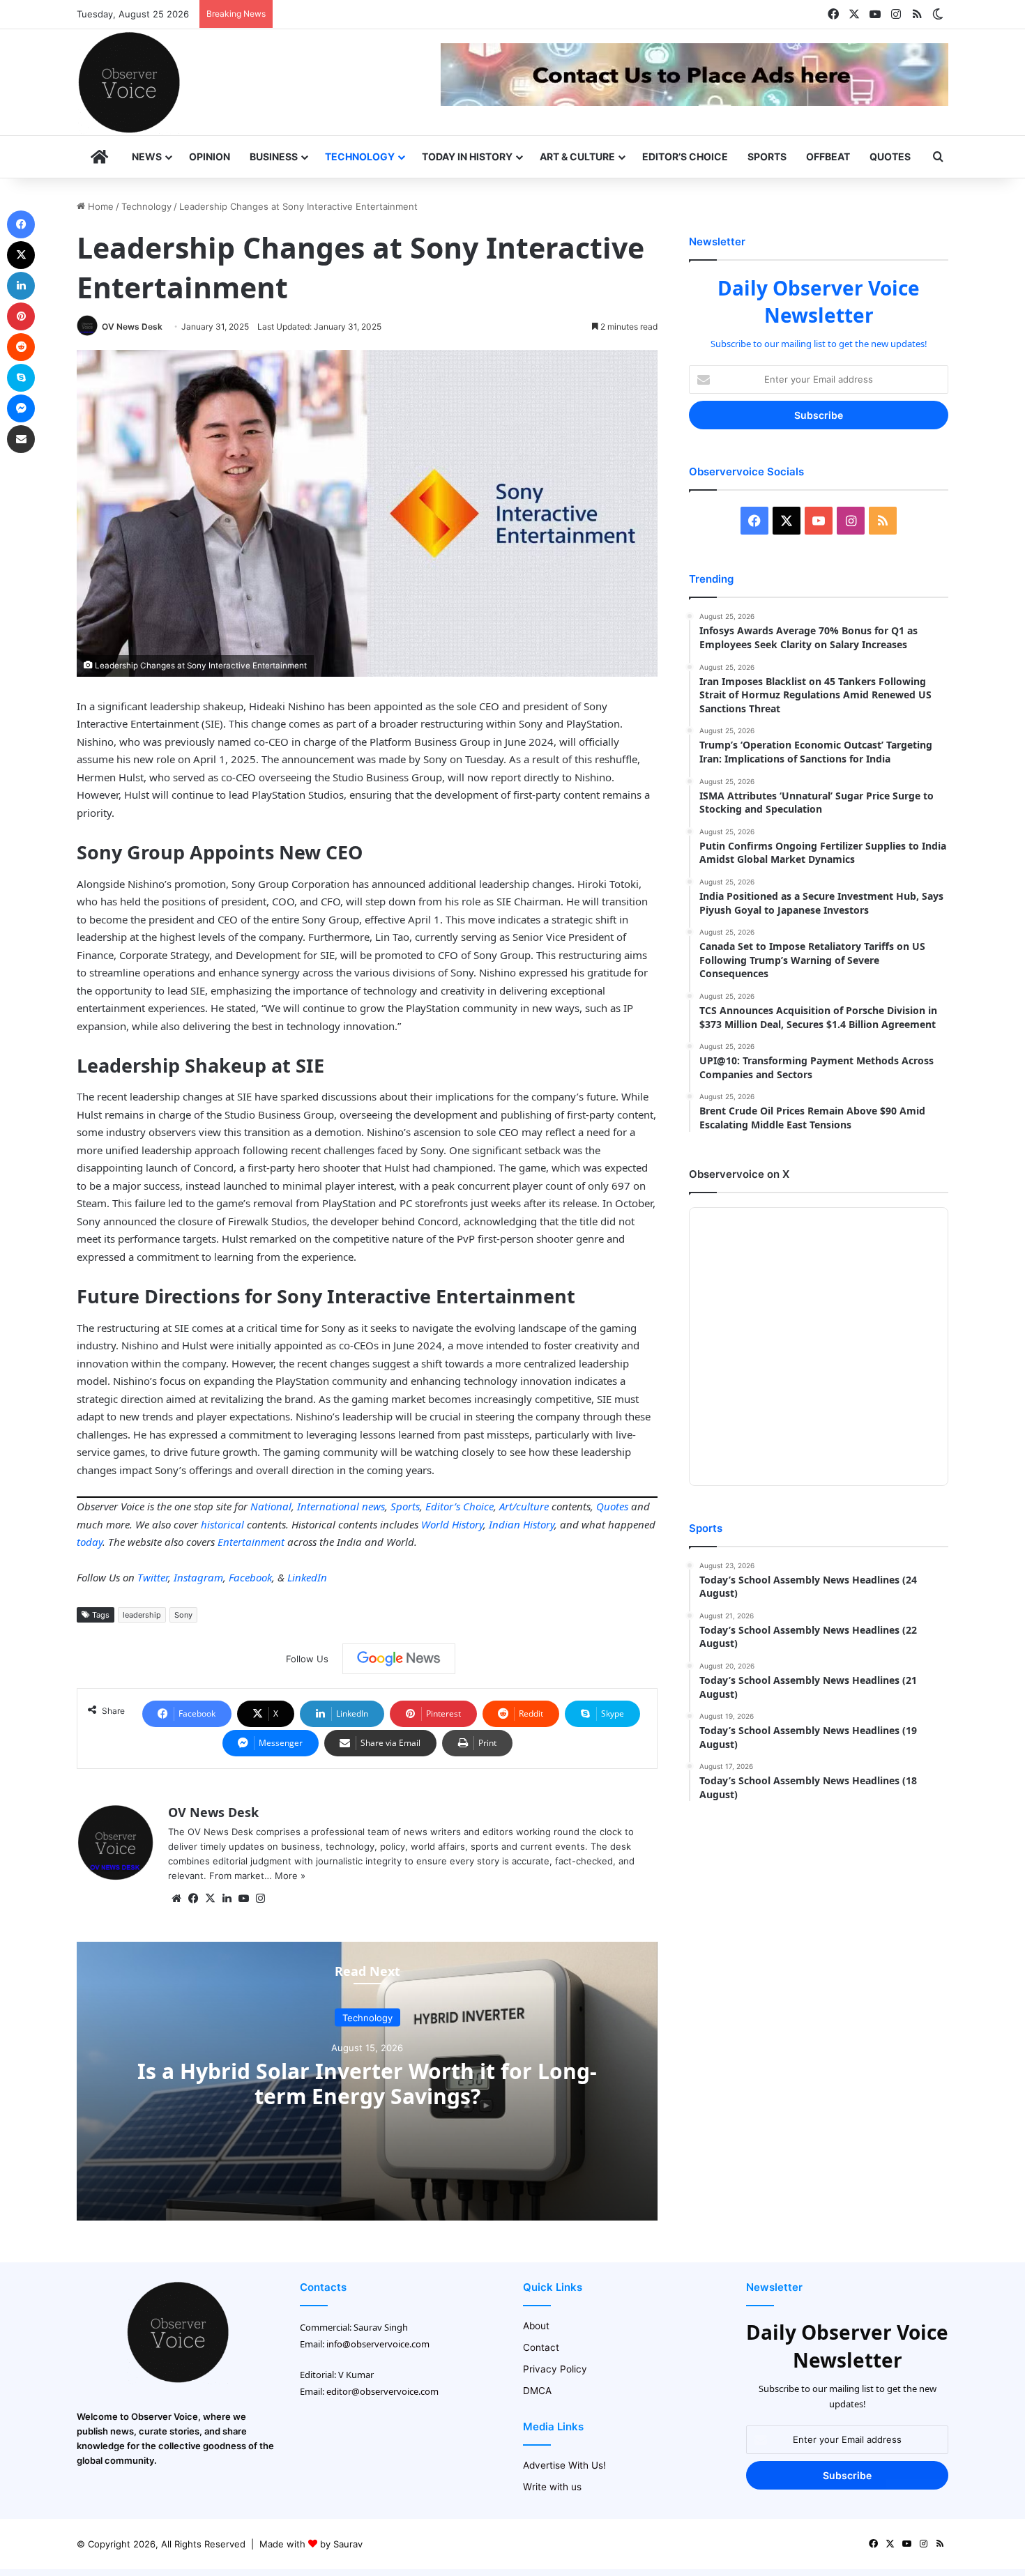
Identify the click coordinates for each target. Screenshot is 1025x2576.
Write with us (552, 2487)
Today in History (467, 156)
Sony (183, 1615)
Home (99, 206)
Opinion (210, 156)
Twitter (153, 1577)
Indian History (522, 1524)
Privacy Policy (555, 2369)
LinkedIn (307, 1577)
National (271, 1506)
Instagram (198, 1577)
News (147, 156)
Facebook (250, 1577)
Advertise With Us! (564, 2465)
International (328, 1506)
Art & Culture (577, 156)
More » (290, 1876)
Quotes (890, 156)
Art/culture (524, 1506)
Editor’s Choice (685, 156)
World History (452, 1524)
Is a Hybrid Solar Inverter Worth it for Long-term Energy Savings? (367, 2083)
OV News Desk (132, 327)
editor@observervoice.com (382, 2391)
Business (274, 156)
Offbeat (828, 156)
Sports (767, 156)
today (90, 1542)
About (536, 2326)
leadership (142, 1615)
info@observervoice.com (378, 2344)
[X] (210, 1899)
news (373, 1506)
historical (222, 1524)
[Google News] (399, 1659)
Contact (541, 2347)
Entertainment (251, 1542)
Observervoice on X (739, 1174)
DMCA (537, 2391)
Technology (360, 156)
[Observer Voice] (129, 82)
